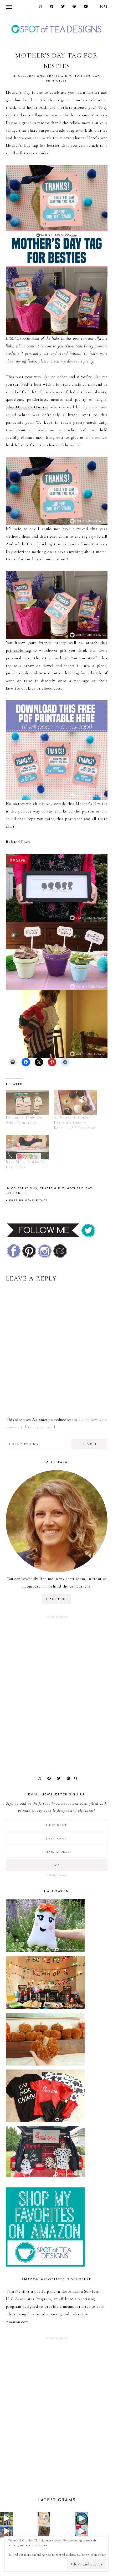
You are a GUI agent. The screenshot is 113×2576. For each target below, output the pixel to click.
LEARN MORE (57, 1599)
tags (44, 1201)
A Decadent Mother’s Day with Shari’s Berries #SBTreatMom (75, 1123)
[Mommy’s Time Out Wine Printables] (27, 1102)
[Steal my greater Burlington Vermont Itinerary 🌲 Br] (6, 2531)
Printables (56, 81)
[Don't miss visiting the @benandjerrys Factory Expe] (82, 2518)
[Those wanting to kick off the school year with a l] (44, 2518)
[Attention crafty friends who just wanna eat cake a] (82, 2531)
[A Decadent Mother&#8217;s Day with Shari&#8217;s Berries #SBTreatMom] (75, 1102)
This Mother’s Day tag (27, 407)
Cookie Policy (97, 2555)
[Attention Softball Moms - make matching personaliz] (6, 2518)
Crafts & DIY (59, 76)
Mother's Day (86, 76)
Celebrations (31, 76)
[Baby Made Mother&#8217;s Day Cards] (27, 1147)
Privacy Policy (56, 1875)
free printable (24, 1201)
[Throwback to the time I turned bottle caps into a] (44, 2531)
